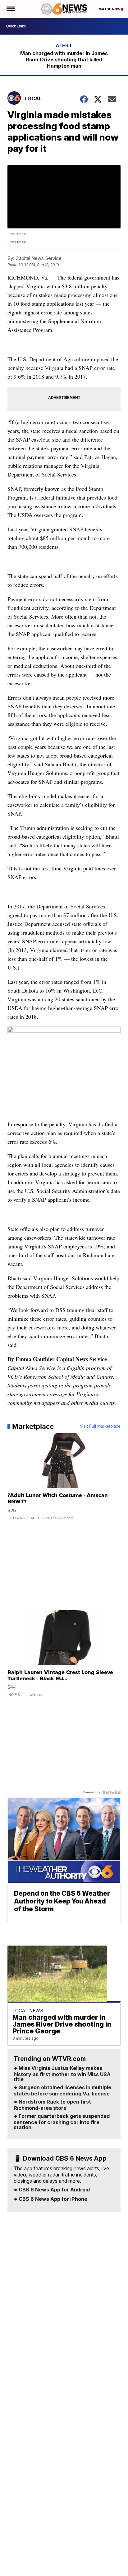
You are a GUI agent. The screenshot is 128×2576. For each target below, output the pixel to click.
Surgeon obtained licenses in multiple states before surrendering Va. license (62, 2091)
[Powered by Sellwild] (112, 1792)
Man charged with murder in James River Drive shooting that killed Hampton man (64, 60)
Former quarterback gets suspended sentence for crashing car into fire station (62, 2122)
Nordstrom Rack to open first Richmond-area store (52, 2105)
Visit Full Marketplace (100, 1426)
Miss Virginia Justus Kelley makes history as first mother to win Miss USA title (62, 2074)
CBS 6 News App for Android (54, 2190)
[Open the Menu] (10, 9)
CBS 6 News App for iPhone (52, 2199)
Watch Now (110, 9)
